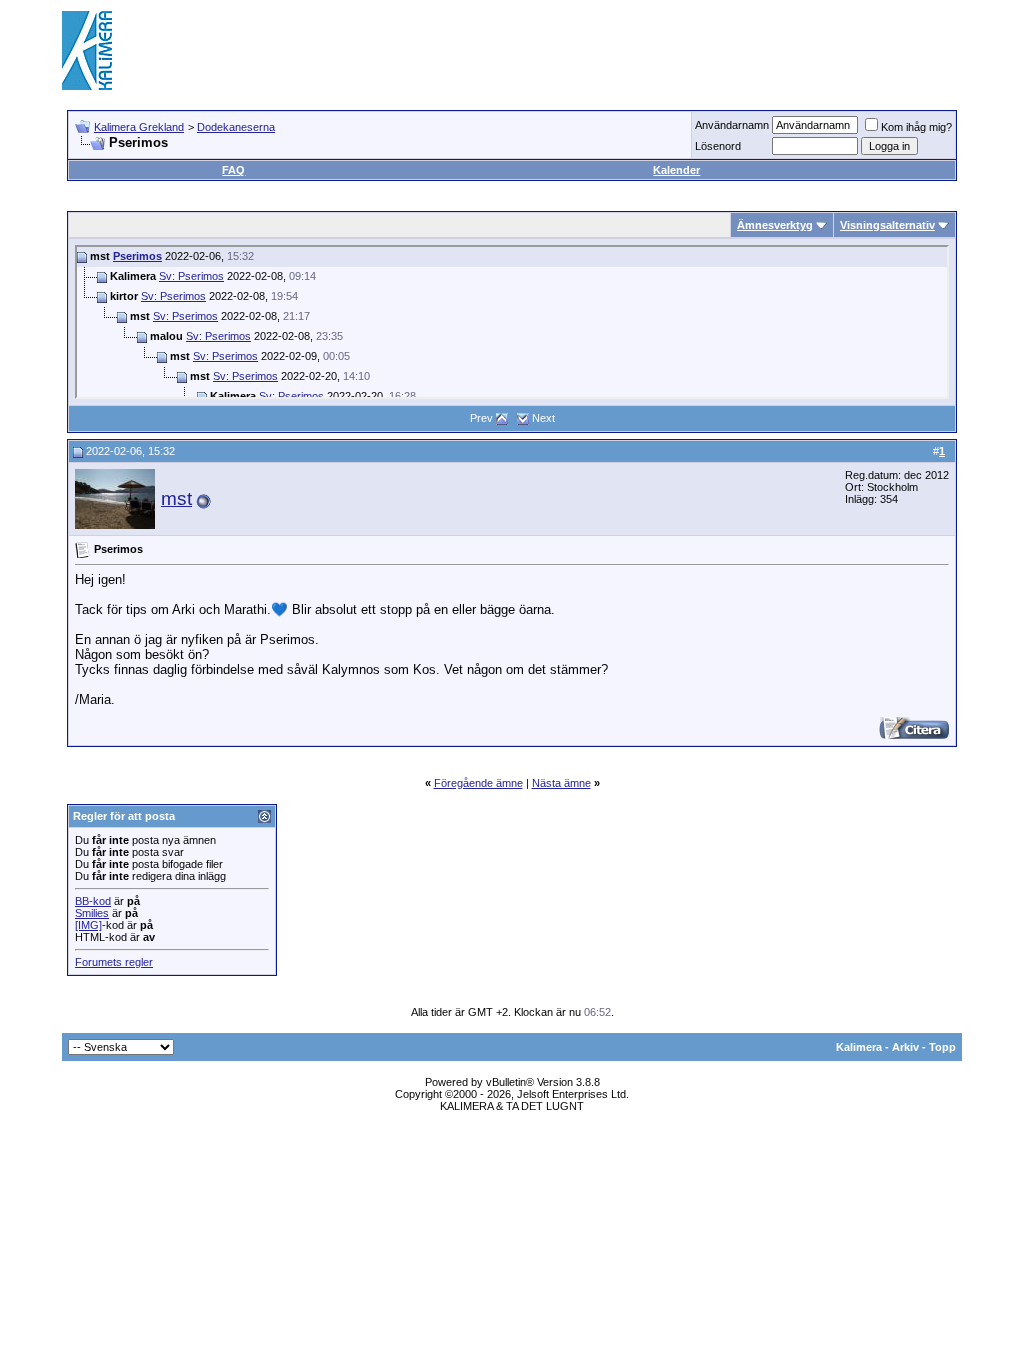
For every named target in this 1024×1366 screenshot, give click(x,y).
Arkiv (905, 1047)
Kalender (676, 170)
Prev (481, 418)
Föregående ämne (478, 783)
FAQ (233, 170)
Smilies (92, 913)
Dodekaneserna (236, 127)
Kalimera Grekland (139, 127)
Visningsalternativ (887, 225)
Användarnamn (732, 125)
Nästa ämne (561, 783)
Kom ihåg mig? (916, 127)
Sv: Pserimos (191, 276)
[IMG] (88, 925)
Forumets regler (114, 962)
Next (543, 418)
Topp (942, 1047)
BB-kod (93, 901)
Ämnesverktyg (775, 225)
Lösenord (718, 146)
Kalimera (859, 1047)
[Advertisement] (598, 50)
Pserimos (137, 256)
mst (176, 498)
